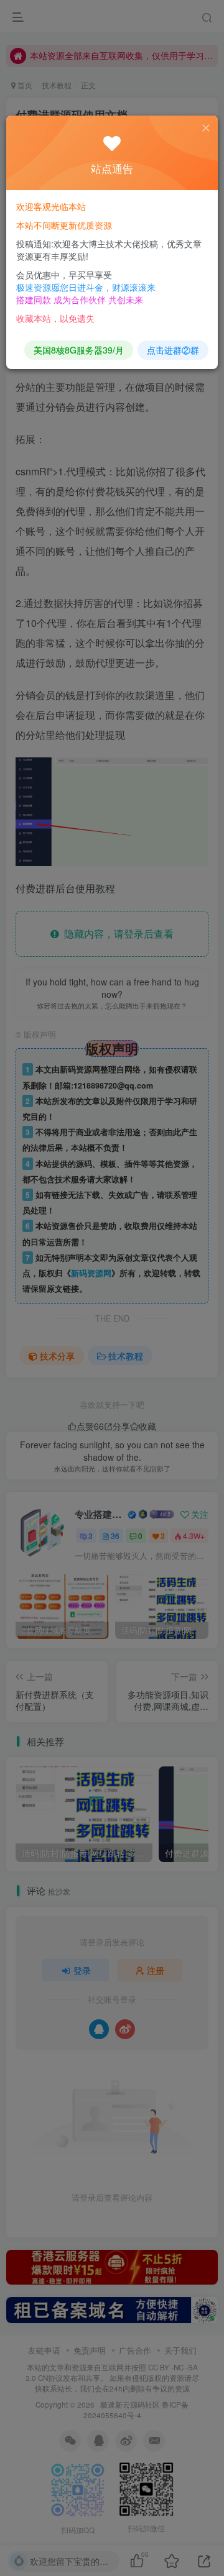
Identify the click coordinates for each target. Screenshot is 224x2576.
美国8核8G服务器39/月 (79, 350)
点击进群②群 (173, 350)
